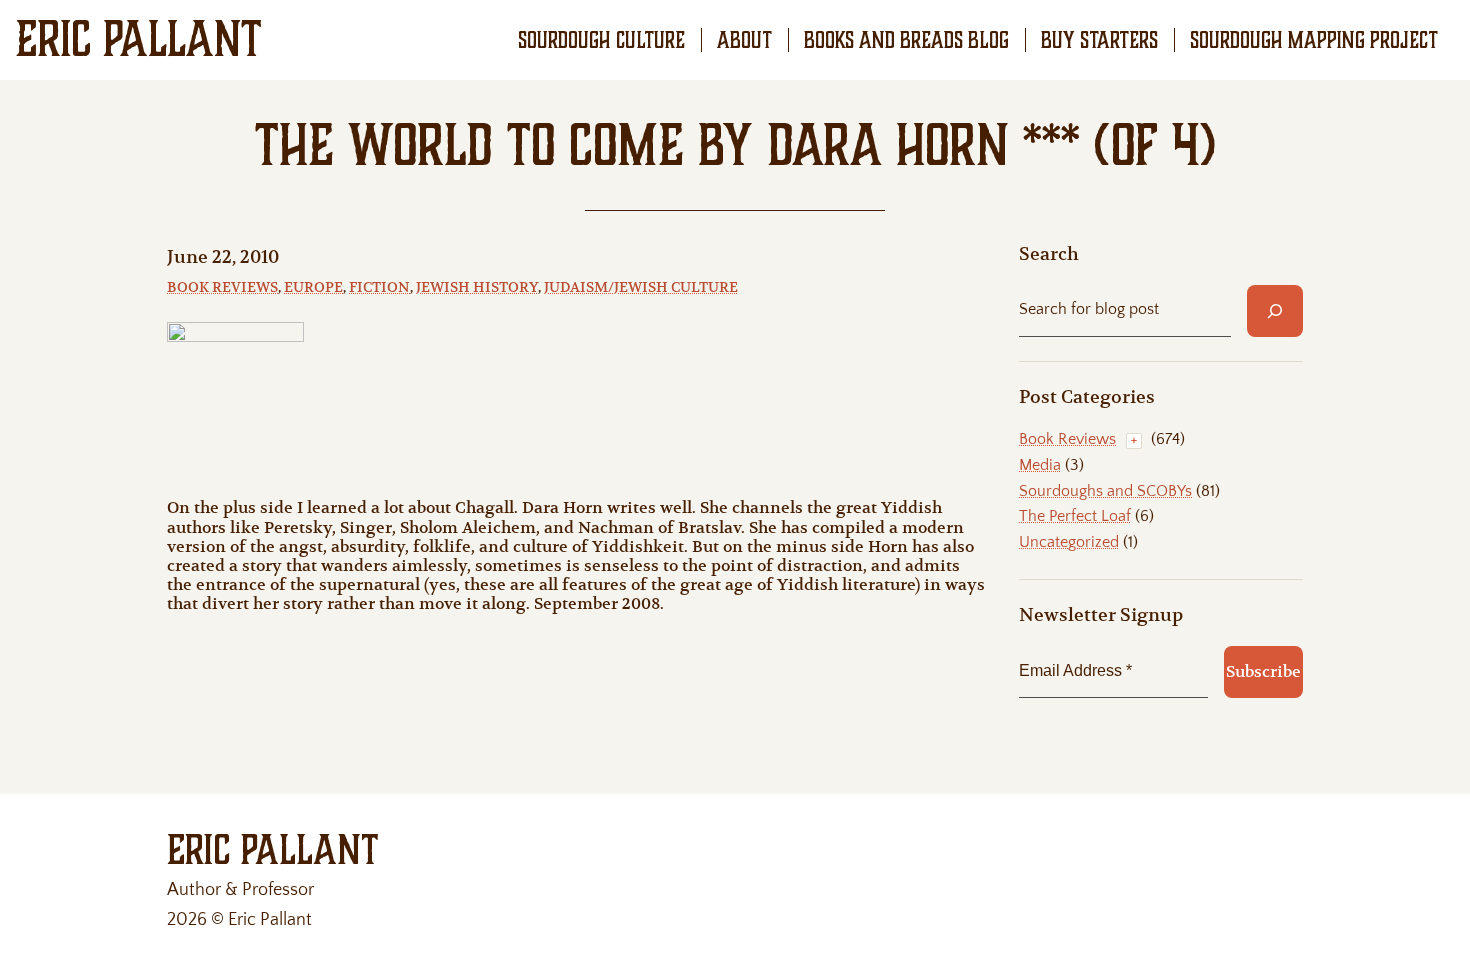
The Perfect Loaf (1075, 516)
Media (1040, 465)
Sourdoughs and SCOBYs (1105, 491)
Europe (313, 287)
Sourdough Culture (601, 40)
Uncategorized (1069, 542)
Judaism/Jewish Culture (641, 287)
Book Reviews (222, 287)
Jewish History (477, 287)
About (744, 40)
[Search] (1275, 311)
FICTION (379, 287)
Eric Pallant (139, 39)
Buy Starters (1099, 40)
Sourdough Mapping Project (1314, 40)
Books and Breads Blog (906, 40)
